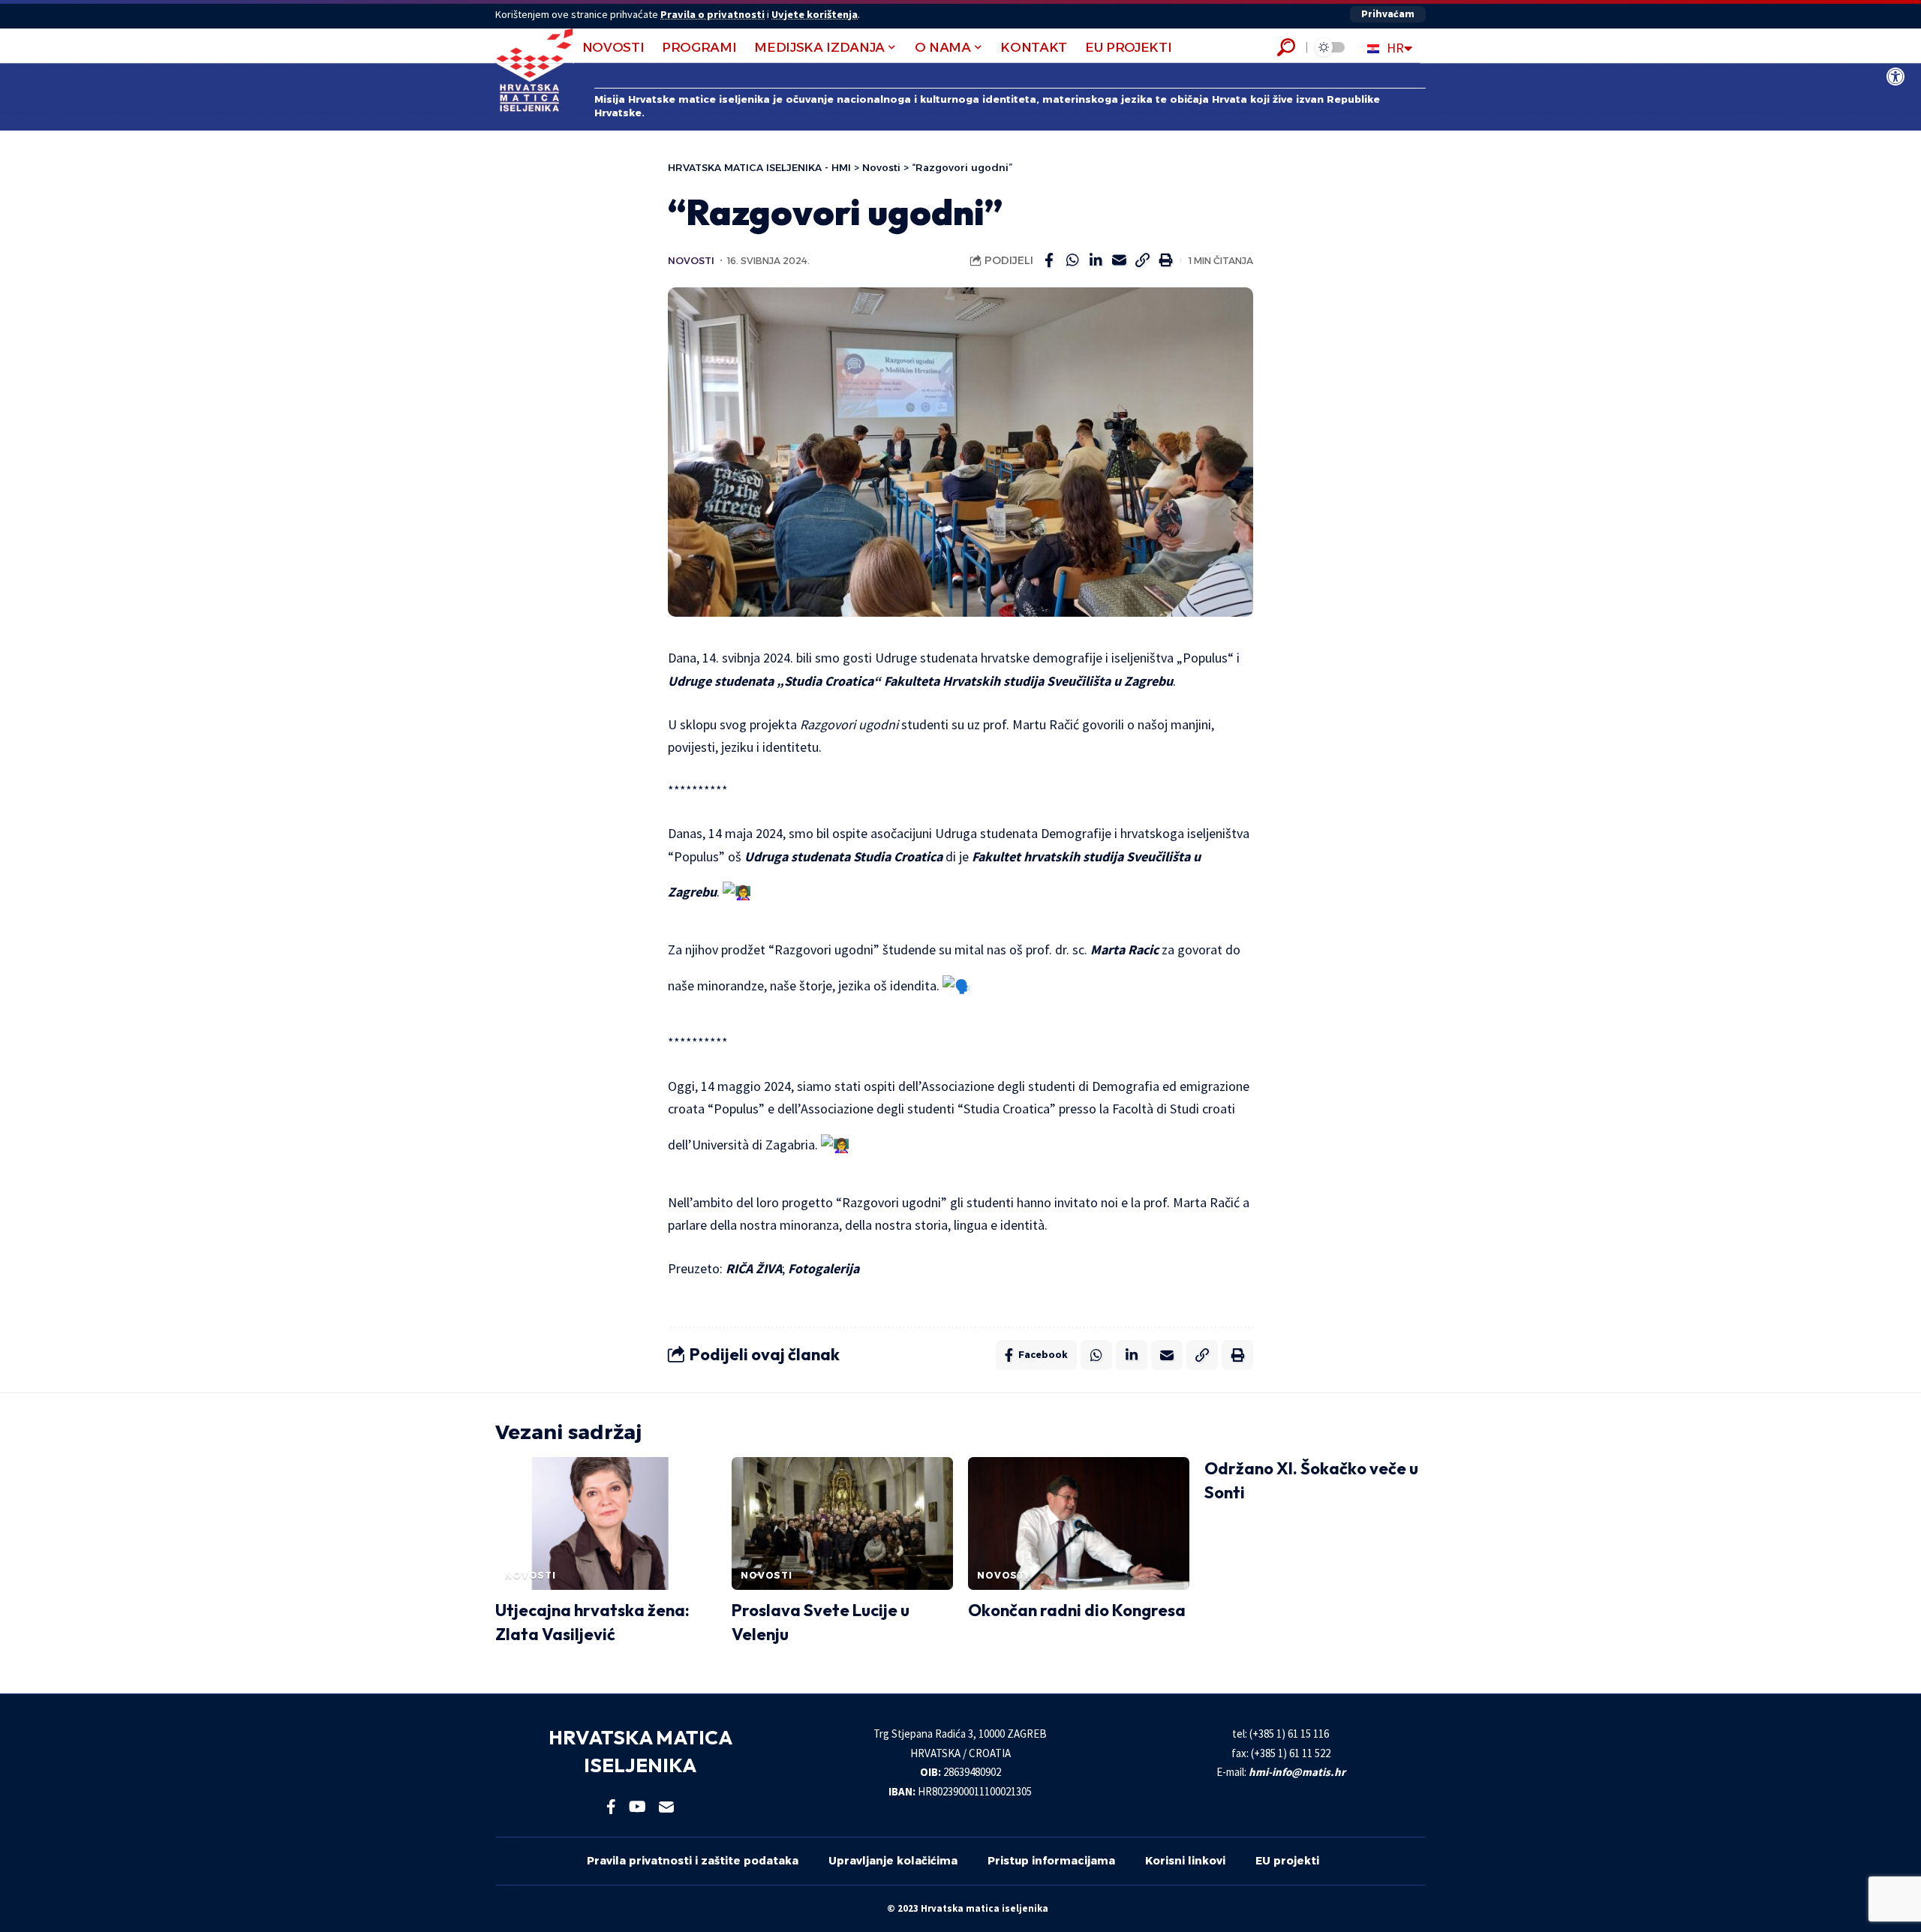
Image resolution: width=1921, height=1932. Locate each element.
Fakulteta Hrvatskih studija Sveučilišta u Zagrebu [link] (1028, 681)
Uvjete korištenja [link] (815, 14)
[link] (1895, 77)
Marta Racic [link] (1124, 949)
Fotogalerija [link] (824, 1268)
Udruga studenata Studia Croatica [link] (843, 856)
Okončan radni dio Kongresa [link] (1077, 1610)
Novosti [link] (691, 261)
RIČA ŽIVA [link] (754, 1268)
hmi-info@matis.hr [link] (1297, 1772)
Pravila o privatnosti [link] (712, 14)
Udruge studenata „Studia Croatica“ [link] (774, 681)
